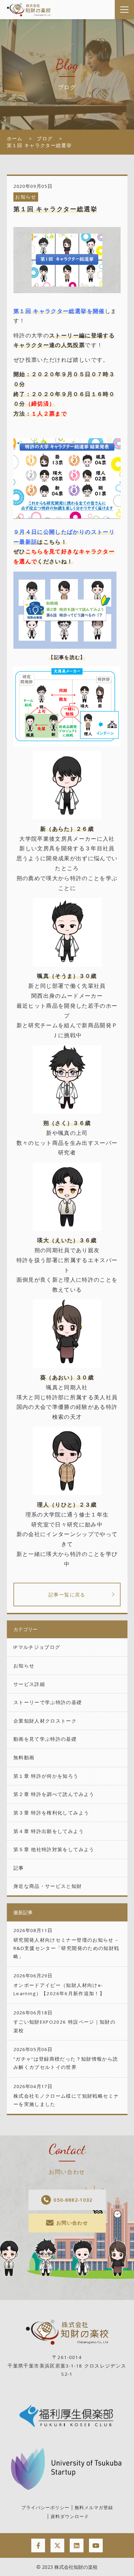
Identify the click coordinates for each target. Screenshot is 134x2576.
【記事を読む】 (67, 657)
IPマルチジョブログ (37, 1647)
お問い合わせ (72, 2223)
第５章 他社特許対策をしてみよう (54, 1849)
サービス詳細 (29, 1684)
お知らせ (26, 197)
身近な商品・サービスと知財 (48, 1886)
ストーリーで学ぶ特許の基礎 (48, 1702)
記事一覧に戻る (67, 1595)
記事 (19, 1868)
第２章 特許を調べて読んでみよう (54, 1794)
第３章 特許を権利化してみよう (51, 1813)
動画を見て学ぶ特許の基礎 (45, 1739)
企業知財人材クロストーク (45, 1721)
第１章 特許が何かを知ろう (46, 1776)
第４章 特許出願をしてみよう (49, 1831)
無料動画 (24, 1758)
